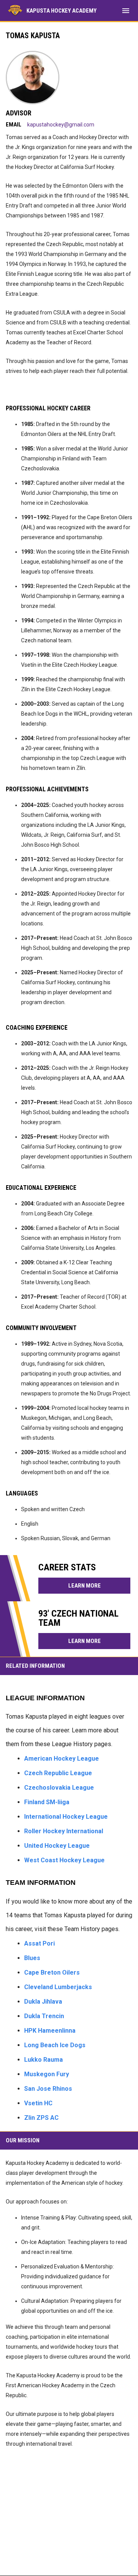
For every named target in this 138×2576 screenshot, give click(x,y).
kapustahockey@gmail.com (61, 125)
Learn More (85, 1586)
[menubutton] (126, 11)
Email (14, 125)
